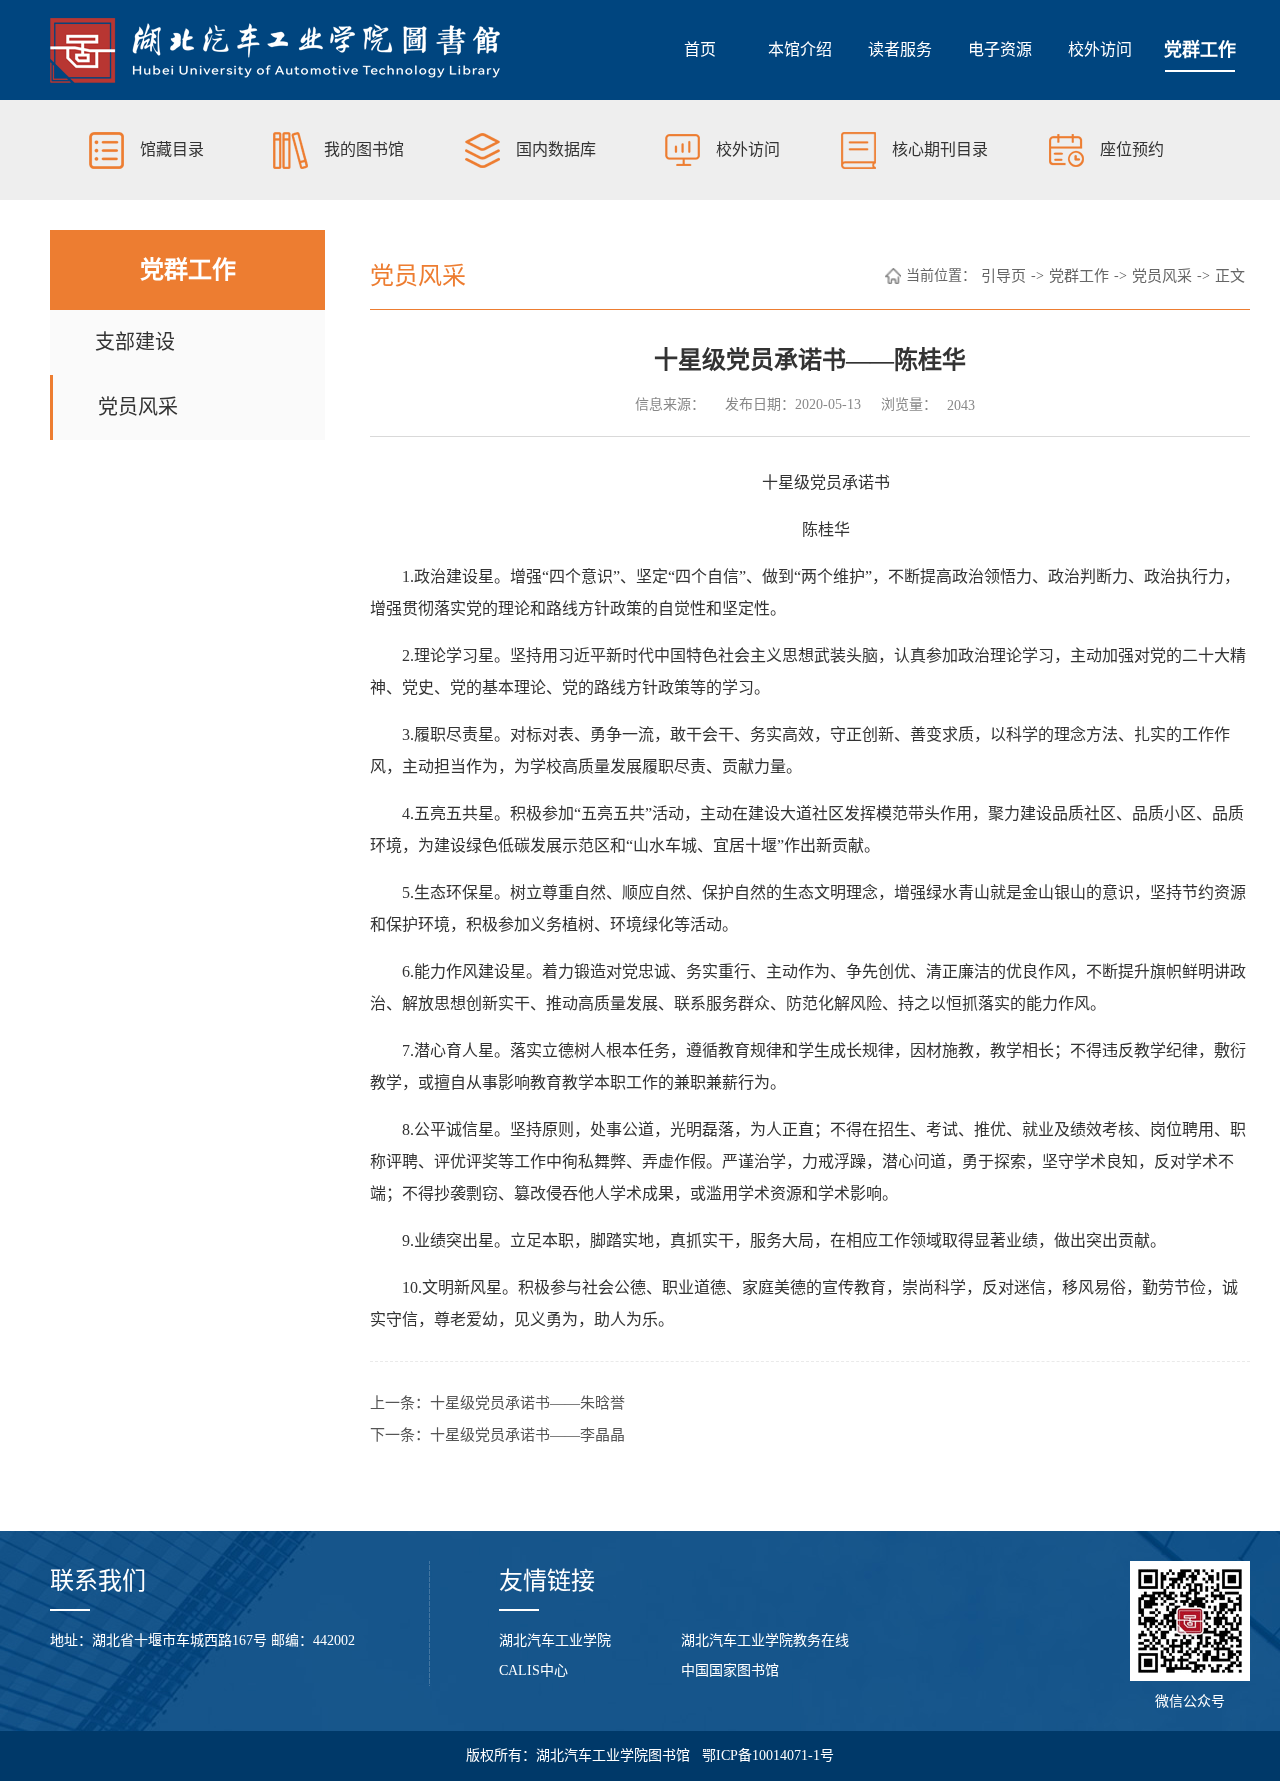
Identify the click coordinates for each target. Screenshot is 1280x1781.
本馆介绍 (800, 49)
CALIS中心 (533, 1670)
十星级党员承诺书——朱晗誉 (527, 1403)
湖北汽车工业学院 (555, 1640)
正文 (1230, 276)
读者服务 (900, 49)
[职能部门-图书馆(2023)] (276, 50)
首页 (700, 49)
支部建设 (135, 342)
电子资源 (1000, 49)
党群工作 (1200, 50)
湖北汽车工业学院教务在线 (765, 1640)
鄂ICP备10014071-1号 (768, 1755)
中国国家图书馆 (730, 1670)
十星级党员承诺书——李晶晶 (527, 1435)
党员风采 (138, 407)
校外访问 (1100, 49)
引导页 (1003, 276)
